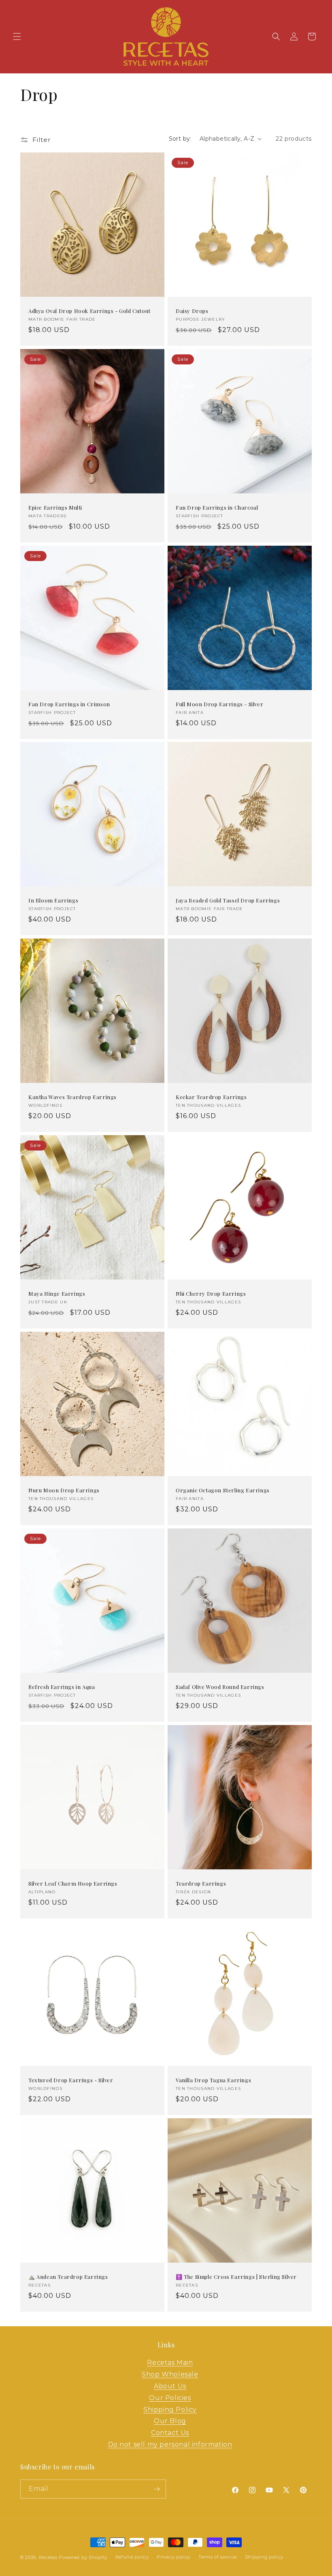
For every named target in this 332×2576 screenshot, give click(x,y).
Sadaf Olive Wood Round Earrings (220, 1687)
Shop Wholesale (170, 2374)
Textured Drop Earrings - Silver (71, 2080)
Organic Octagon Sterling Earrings (223, 1490)
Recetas (48, 2557)
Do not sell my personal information (170, 2444)
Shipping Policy (170, 2410)
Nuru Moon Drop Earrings (64, 1490)
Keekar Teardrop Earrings (211, 1097)
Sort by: (180, 139)
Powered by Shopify (83, 2557)
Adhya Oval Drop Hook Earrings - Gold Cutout (89, 311)
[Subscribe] (157, 2489)
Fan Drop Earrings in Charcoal (217, 508)
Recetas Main (170, 2363)
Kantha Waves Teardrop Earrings (72, 1097)
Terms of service (218, 2557)
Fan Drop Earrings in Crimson (69, 704)
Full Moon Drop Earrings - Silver (219, 704)
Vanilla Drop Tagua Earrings (213, 2080)
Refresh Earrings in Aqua (62, 1687)
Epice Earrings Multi (55, 508)
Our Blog (170, 2421)
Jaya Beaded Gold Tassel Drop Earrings (228, 900)
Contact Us (170, 2433)
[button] (17, 36)
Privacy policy (173, 2557)
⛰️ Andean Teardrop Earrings (68, 2277)
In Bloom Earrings (53, 900)
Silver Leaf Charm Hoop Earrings (73, 1884)
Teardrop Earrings (201, 1884)
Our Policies (170, 2398)
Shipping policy (264, 2557)
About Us (170, 2386)
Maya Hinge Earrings (57, 1294)
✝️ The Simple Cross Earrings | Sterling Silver (236, 2277)
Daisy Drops (192, 311)
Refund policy (132, 2557)
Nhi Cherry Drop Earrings (211, 1294)
